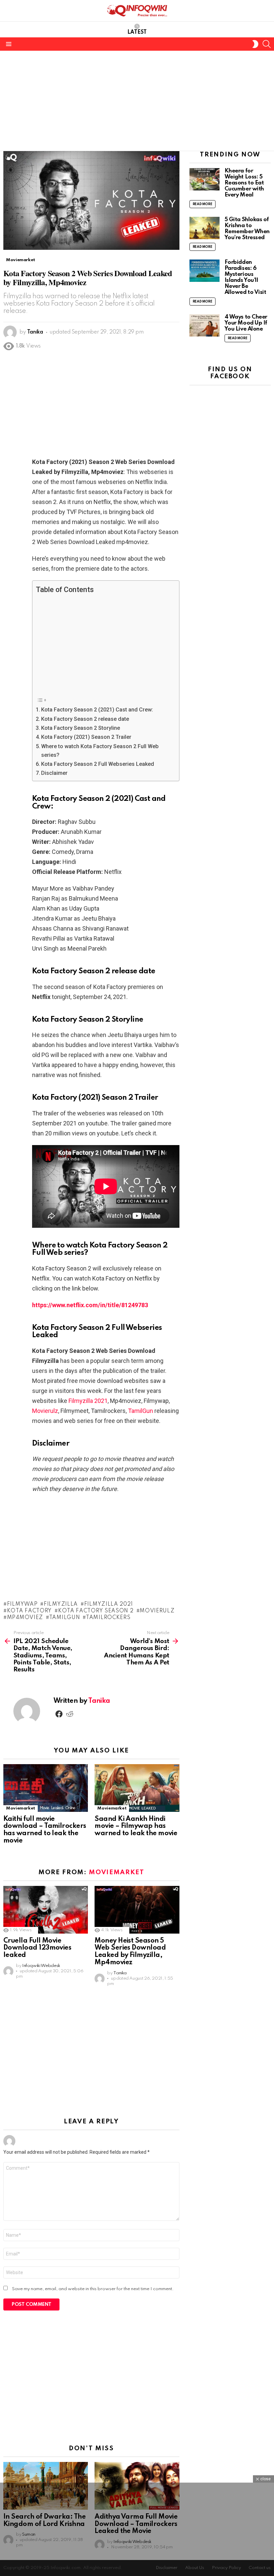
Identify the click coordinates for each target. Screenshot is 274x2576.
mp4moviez (25, 1618)
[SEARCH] (267, 44)
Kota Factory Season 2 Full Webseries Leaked (98, 764)
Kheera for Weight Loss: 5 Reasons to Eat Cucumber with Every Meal (244, 183)
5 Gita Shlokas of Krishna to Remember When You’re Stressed (247, 229)
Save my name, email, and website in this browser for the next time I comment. (93, 2289)
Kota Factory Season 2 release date (85, 719)
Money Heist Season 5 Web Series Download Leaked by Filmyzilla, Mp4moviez (130, 1952)
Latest (137, 32)
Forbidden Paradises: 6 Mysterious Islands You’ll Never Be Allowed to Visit (245, 277)
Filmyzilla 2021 (88, 1401)
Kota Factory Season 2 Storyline (81, 728)
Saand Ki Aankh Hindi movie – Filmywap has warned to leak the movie (136, 1827)
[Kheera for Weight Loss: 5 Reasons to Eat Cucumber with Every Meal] (204, 179)
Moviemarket (21, 1808)
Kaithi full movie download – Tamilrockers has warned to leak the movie (45, 1830)
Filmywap (22, 1604)
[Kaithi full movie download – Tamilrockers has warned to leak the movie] (46, 1788)
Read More (203, 204)
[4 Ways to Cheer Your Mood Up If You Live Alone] (204, 325)
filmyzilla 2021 (108, 1604)
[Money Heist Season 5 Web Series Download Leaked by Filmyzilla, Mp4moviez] (137, 1910)
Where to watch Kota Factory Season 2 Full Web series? (100, 751)
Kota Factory (29, 1611)
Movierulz (45, 1411)
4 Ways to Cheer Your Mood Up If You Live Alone (246, 323)
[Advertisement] (137, 101)
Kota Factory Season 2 (96, 1611)
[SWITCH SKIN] (255, 44)
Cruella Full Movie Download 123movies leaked (37, 1948)
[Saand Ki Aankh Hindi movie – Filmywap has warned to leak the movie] (137, 1788)
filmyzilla (61, 1604)
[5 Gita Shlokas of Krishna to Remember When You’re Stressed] (204, 228)
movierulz (157, 1611)
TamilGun (141, 1411)
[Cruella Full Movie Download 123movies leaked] (46, 1910)
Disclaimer (54, 773)
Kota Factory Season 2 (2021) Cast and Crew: (97, 710)
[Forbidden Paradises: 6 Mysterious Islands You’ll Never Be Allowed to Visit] (204, 271)
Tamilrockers (108, 1618)
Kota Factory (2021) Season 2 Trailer (86, 737)
